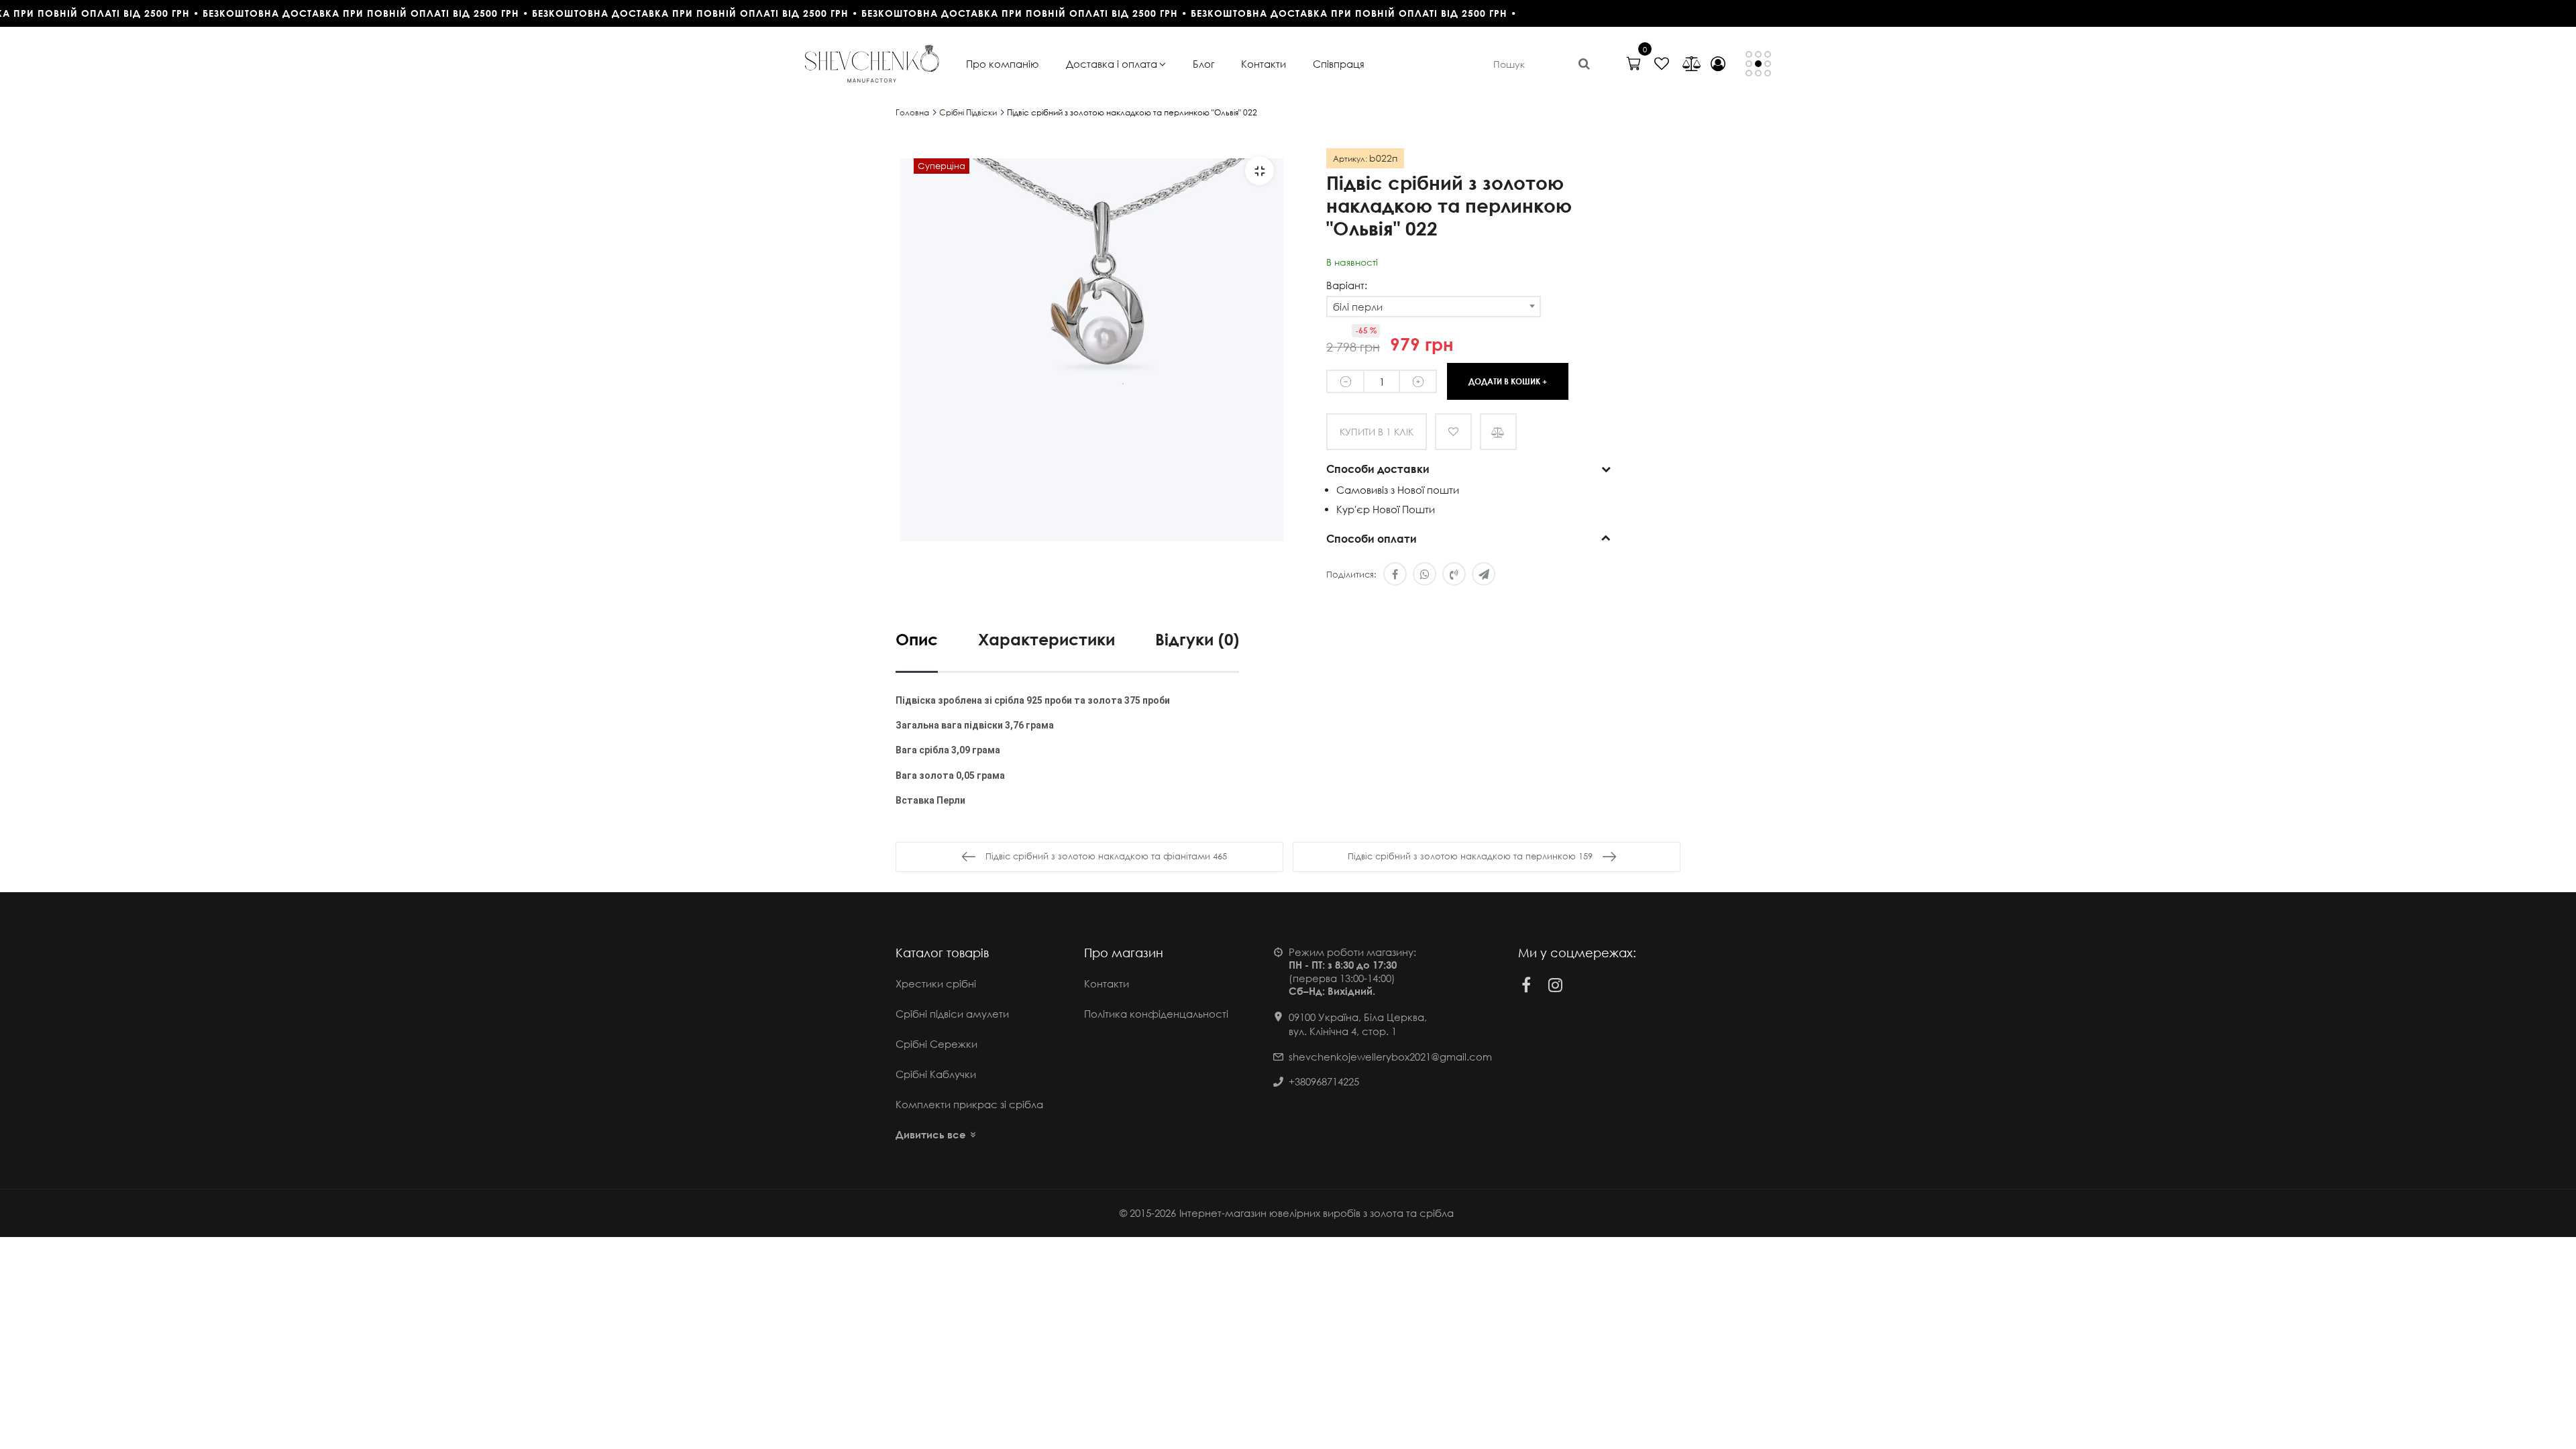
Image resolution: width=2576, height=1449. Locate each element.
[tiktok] (1585, 985)
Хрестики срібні (936, 983)
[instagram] (1556, 985)
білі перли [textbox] (1358, 307)
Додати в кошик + (1508, 381)
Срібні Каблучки (936, 1074)
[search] (1584, 64)
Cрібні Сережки (936, 1044)
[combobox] (1434, 307)
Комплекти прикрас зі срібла (969, 1104)
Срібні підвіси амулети (952, 1014)
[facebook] (1526, 985)
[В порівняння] (1498, 432)
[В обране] (1453, 432)
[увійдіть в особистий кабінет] (1718, 64)
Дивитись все (931, 1134)
